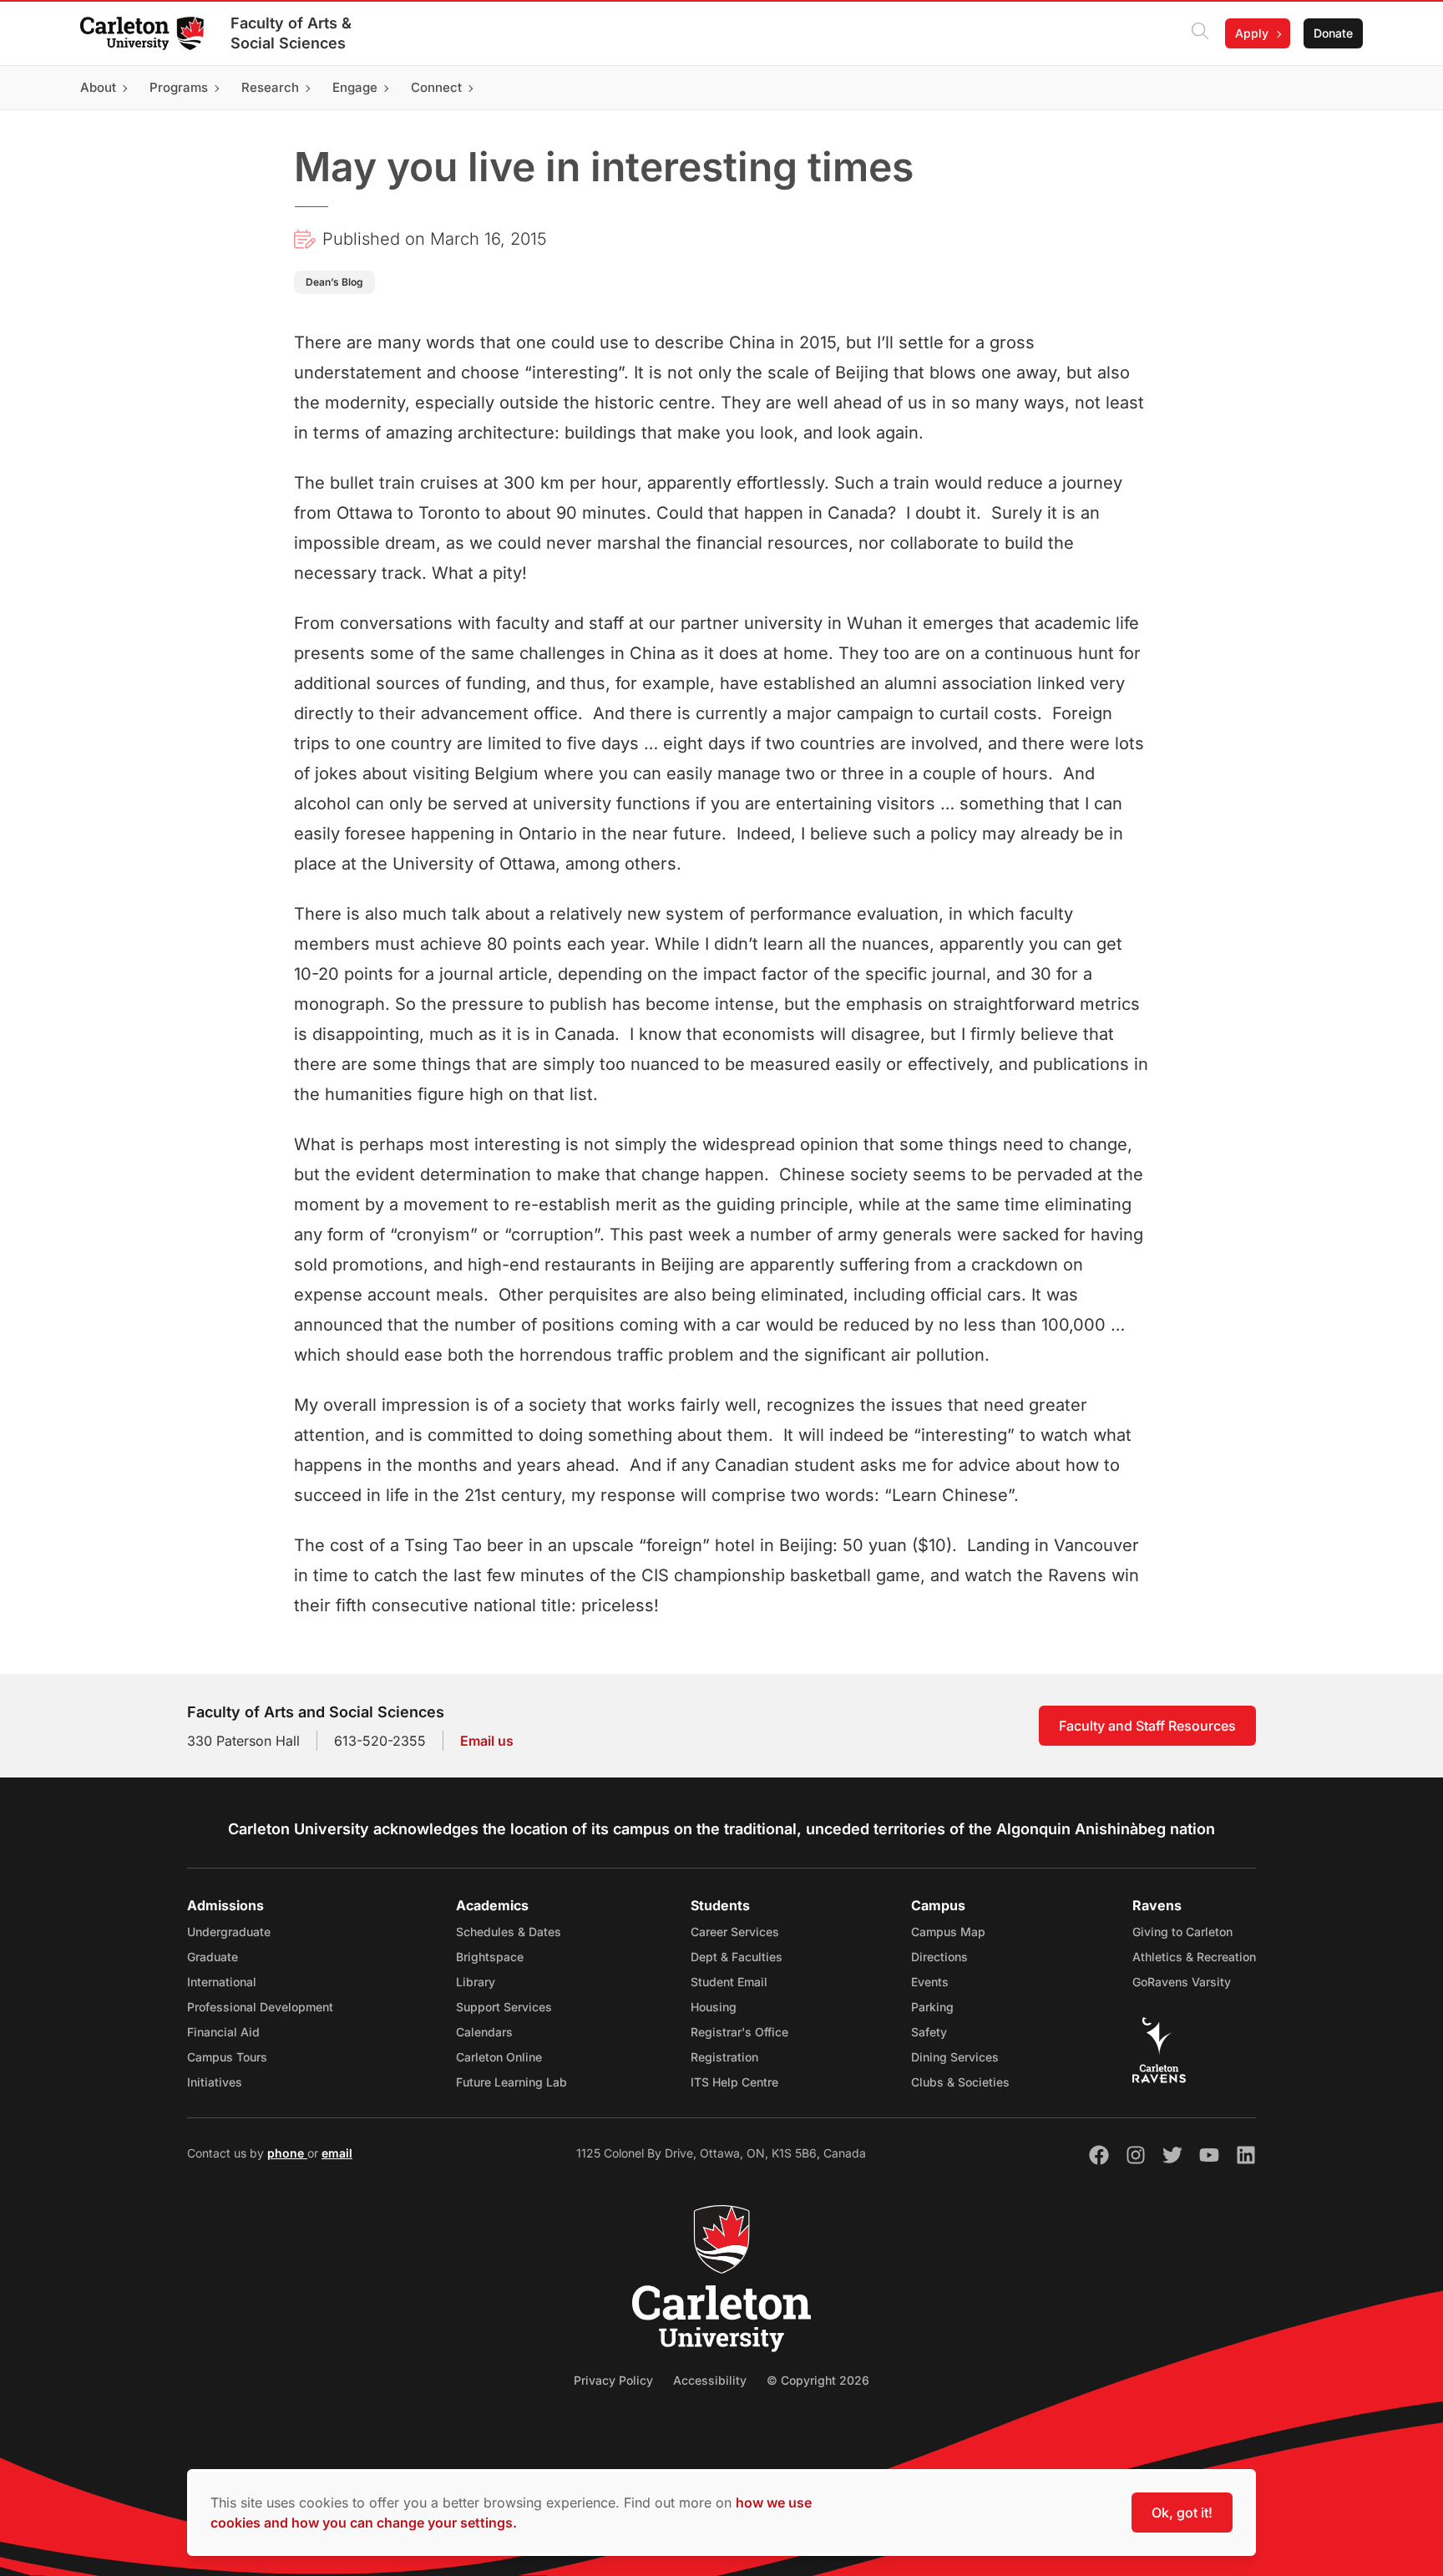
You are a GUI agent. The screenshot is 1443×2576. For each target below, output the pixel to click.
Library (476, 1982)
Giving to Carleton (1182, 1932)
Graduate (213, 1957)
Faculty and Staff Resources (1147, 1726)
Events (930, 1982)
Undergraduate (229, 1932)
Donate (1333, 33)
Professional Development (260, 2007)
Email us (487, 1741)
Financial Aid (223, 2032)
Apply (1252, 33)
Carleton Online (499, 2057)
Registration (724, 2057)
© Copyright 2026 (818, 2380)
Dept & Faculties (737, 1957)
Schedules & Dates (509, 1932)
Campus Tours (227, 2057)
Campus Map (948, 1932)
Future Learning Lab (511, 2082)
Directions (939, 1957)
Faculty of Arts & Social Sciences (291, 33)
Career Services (735, 1932)
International (222, 1982)
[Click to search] (1200, 33)
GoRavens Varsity (1182, 1982)
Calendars (484, 2032)
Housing (714, 2007)
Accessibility (710, 2380)
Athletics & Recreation (1194, 1957)
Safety (929, 2032)
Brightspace (490, 1957)
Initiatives (215, 2082)
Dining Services (955, 2057)
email (337, 2153)
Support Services (504, 2007)
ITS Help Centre (734, 2082)
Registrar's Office (739, 2032)
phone (287, 2153)
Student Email (729, 1982)
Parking (932, 2007)
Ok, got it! (1182, 2513)
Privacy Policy (613, 2380)
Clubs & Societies (960, 2082)
